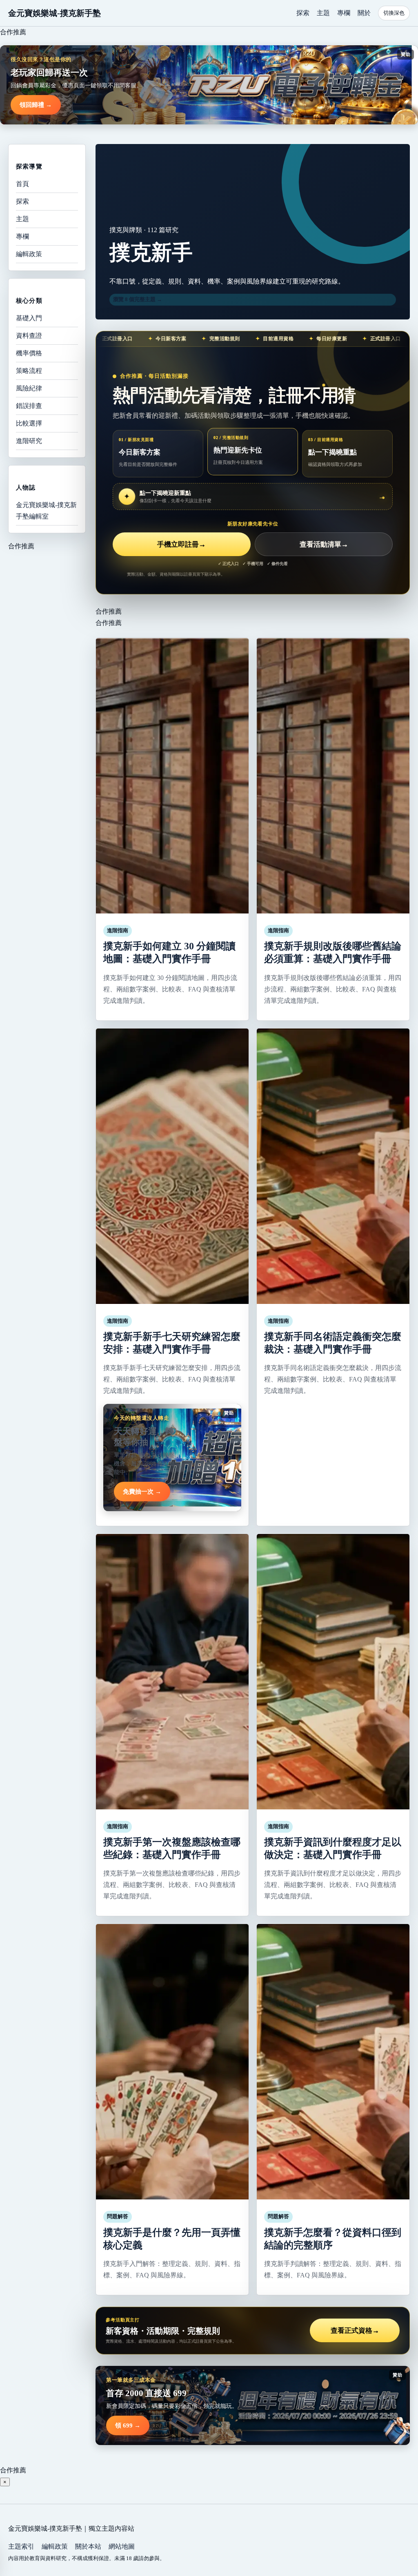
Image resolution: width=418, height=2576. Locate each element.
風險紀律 (29, 388)
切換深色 (394, 13)
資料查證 (29, 336)
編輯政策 (29, 254)
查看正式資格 (355, 2331)
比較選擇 (29, 423)
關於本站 (88, 2546)
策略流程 (29, 371)
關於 (364, 13)
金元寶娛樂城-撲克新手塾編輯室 (46, 511)
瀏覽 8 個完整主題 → (138, 299)
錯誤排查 (29, 406)
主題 (323, 13)
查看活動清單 (324, 544)
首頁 (22, 184)
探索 (303, 13)
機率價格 (29, 353)
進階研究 (29, 441)
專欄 (344, 13)
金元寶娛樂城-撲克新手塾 (54, 13)
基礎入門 (29, 318)
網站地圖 (122, 2546)
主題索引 (21, 2546)
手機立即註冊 (181, 544)
